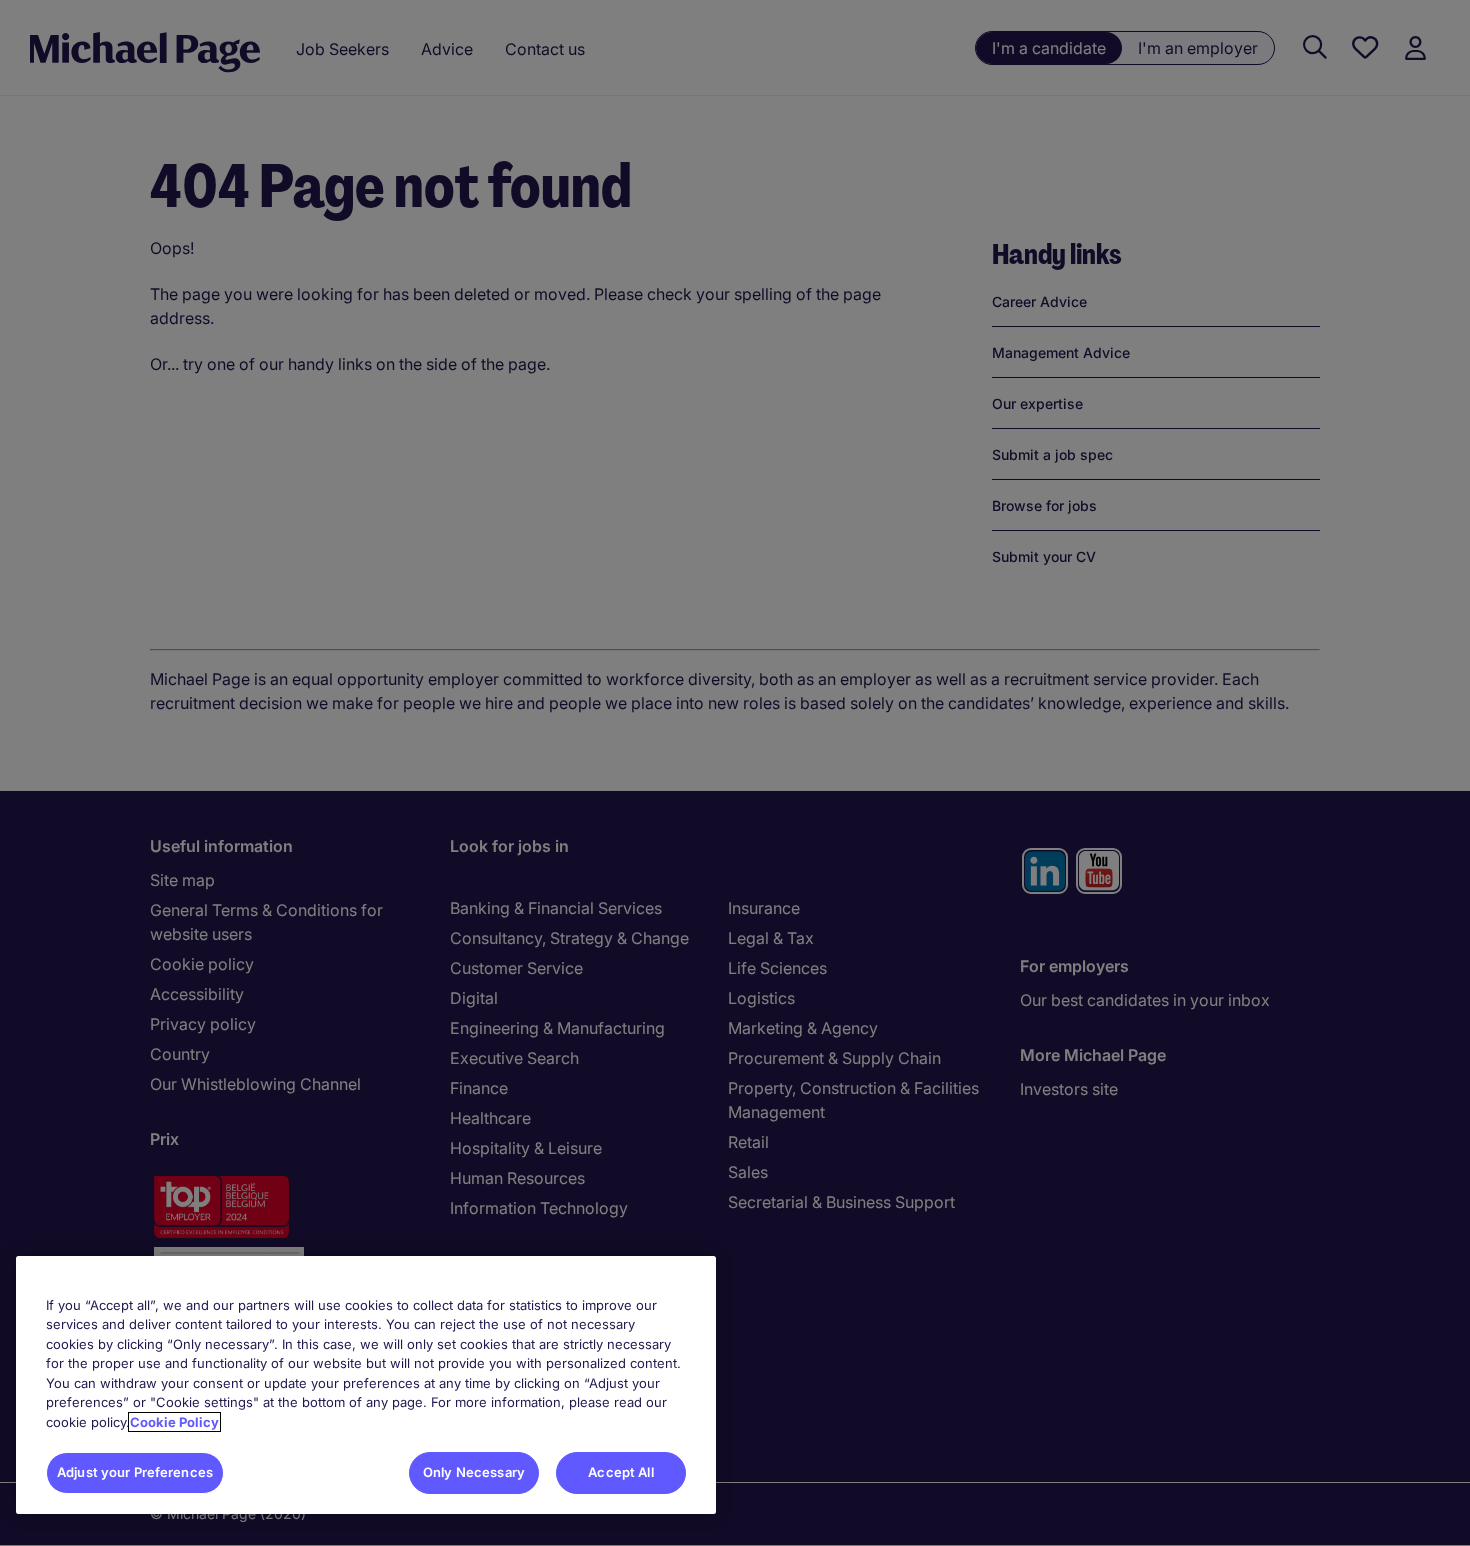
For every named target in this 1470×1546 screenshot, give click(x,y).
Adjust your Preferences (135, 1472)
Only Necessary (474, 1472)
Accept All (620, 1472)
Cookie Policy (174, 1422)
